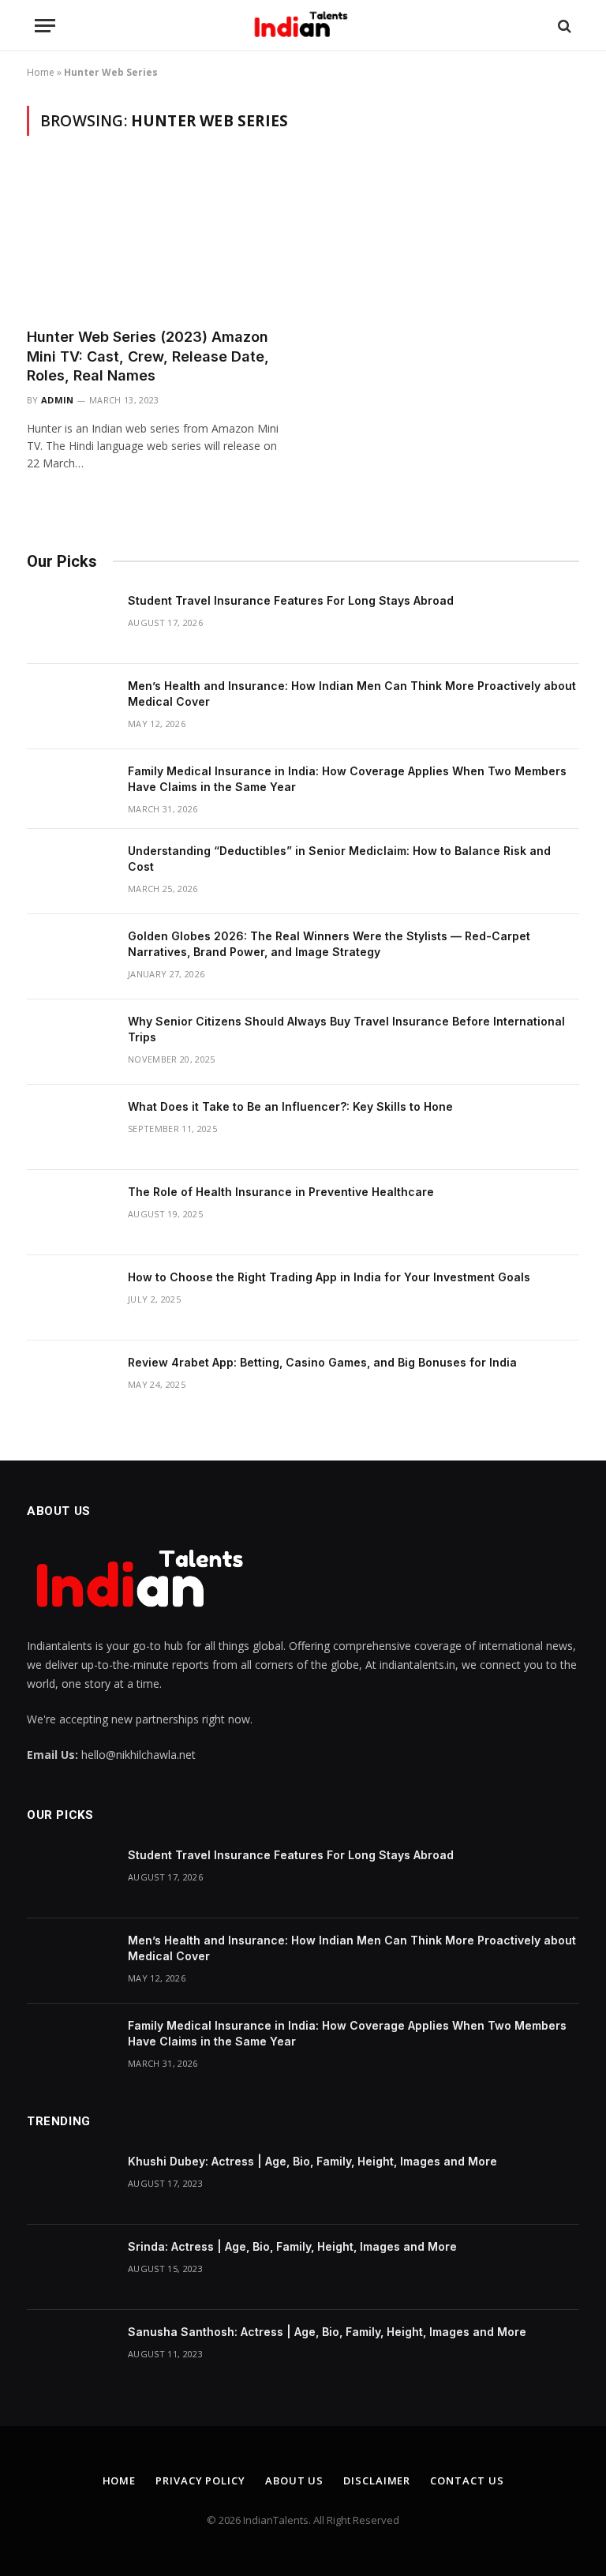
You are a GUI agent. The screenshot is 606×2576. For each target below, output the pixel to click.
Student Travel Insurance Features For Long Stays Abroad (291, 600)
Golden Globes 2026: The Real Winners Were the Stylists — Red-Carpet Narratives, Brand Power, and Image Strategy (329, 944)
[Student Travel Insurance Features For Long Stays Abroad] (70, 621)
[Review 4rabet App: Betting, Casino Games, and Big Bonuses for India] (70, 1383)
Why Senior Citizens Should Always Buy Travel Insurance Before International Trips (346, 1029)
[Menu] (45, 26)
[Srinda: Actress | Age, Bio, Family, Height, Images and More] (70, 2267)
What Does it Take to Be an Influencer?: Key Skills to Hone (290, 1106)
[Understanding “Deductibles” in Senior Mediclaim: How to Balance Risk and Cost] (70, 872)
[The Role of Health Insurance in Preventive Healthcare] (70, 1213)
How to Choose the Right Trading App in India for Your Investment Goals (329, 1277)
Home (41, 72)
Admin (58, 400)
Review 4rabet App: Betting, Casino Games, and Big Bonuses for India (322, 1362)
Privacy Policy (200, 2480)
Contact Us (467, 2480)
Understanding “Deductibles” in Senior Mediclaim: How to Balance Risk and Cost (339, 859)
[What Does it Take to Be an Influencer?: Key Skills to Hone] (70, 1127)
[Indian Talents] (303, 26)
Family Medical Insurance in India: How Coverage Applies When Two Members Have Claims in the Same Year (347, 779)
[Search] (563, 26)
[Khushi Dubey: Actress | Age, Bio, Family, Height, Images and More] (70, 2182)
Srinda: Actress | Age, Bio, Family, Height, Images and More (292, 2246)
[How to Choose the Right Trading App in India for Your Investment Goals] (70, 1298)
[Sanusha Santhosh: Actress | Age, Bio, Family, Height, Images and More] (70, 2353)
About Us (294, 2480)
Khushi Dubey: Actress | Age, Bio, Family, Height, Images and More (312, 2161)
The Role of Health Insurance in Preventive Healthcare (281, 1192)
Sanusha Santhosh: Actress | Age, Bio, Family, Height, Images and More (327, 2332)
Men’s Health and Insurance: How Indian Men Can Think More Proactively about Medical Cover (352, 694)
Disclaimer (377, 2480)
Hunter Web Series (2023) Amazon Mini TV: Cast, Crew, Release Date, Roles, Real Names (148, 356)
